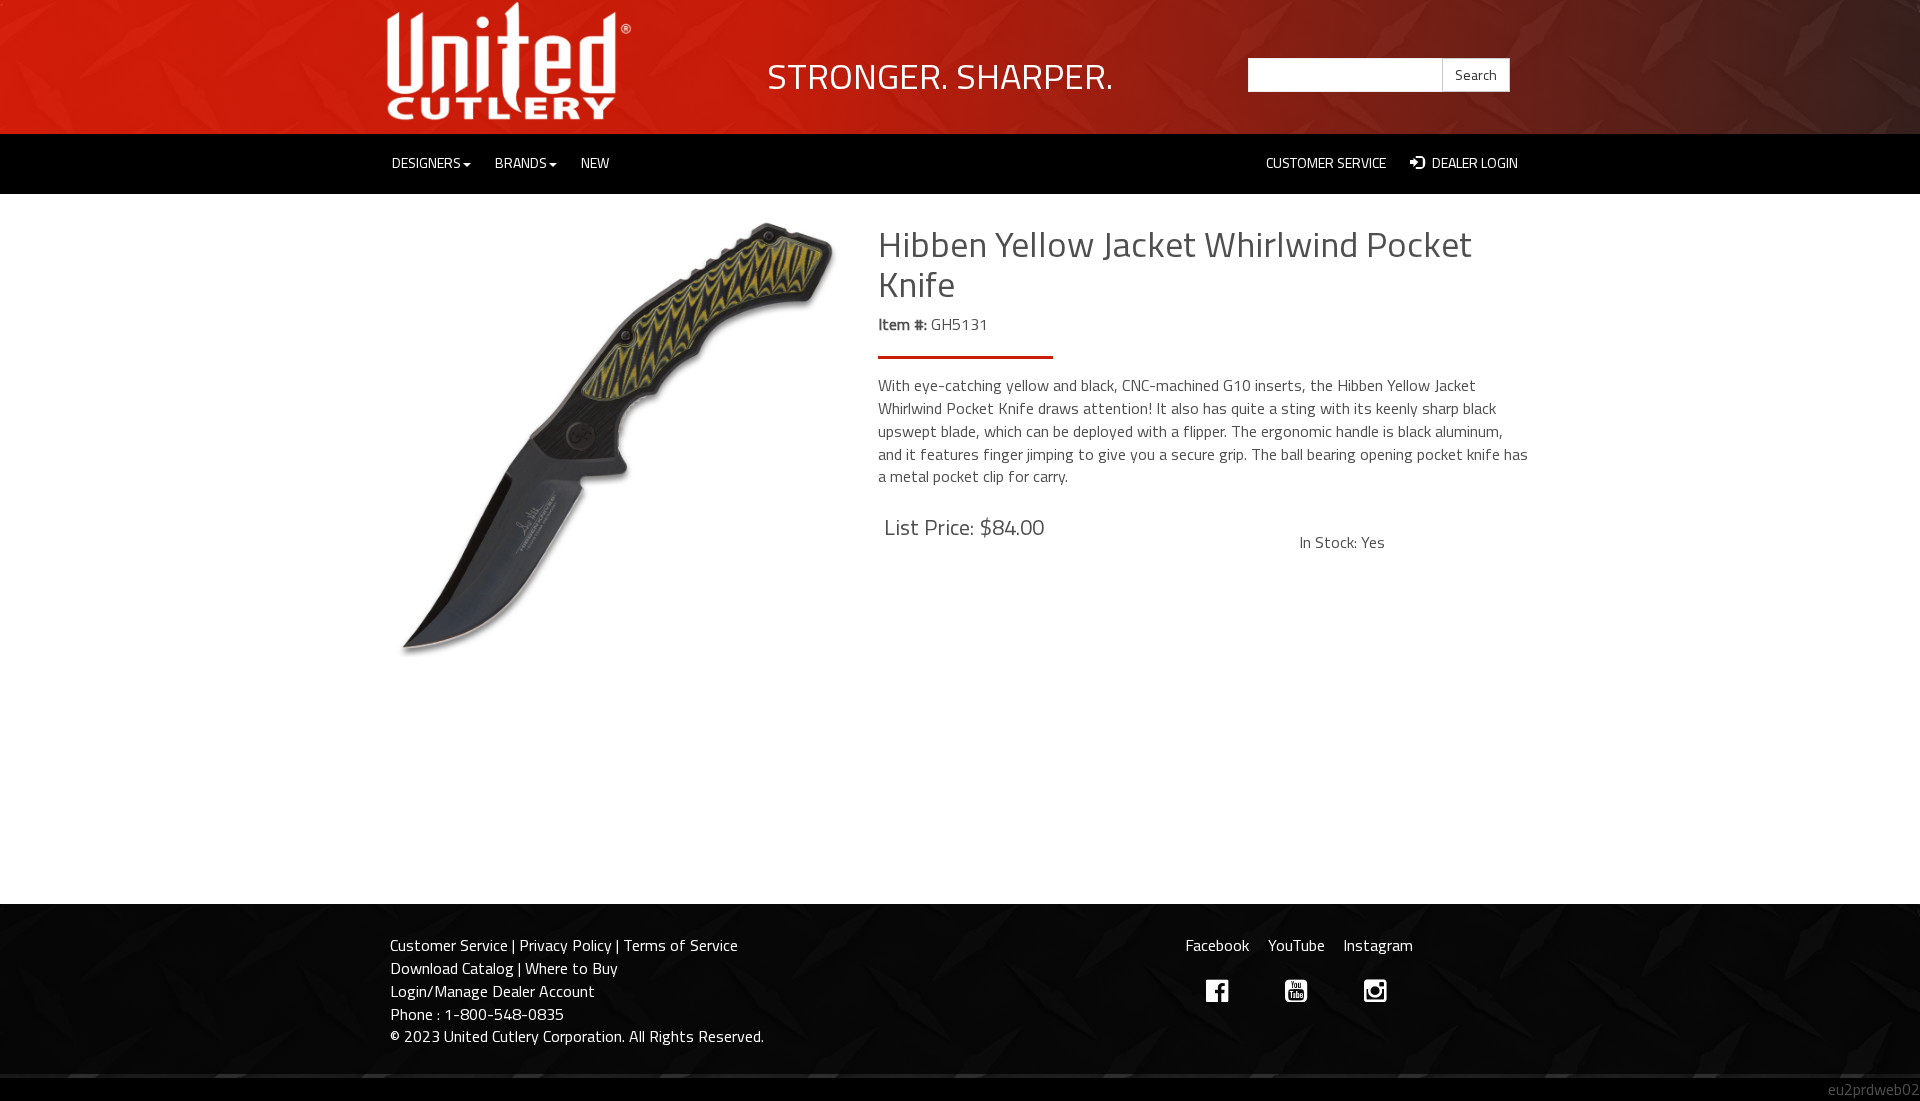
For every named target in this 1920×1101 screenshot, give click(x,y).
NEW (595, 162)
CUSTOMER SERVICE (1326, 162)
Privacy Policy (565, 945)
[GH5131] (619, 435)
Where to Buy (571, 968)
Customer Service (449, 945)
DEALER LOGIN (1473, 162)
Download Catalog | (457, 968)
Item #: (902, 324)
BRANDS (521, 162)
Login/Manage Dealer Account (492, 991)
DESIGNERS (426, 162)
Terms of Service (680, 945)
